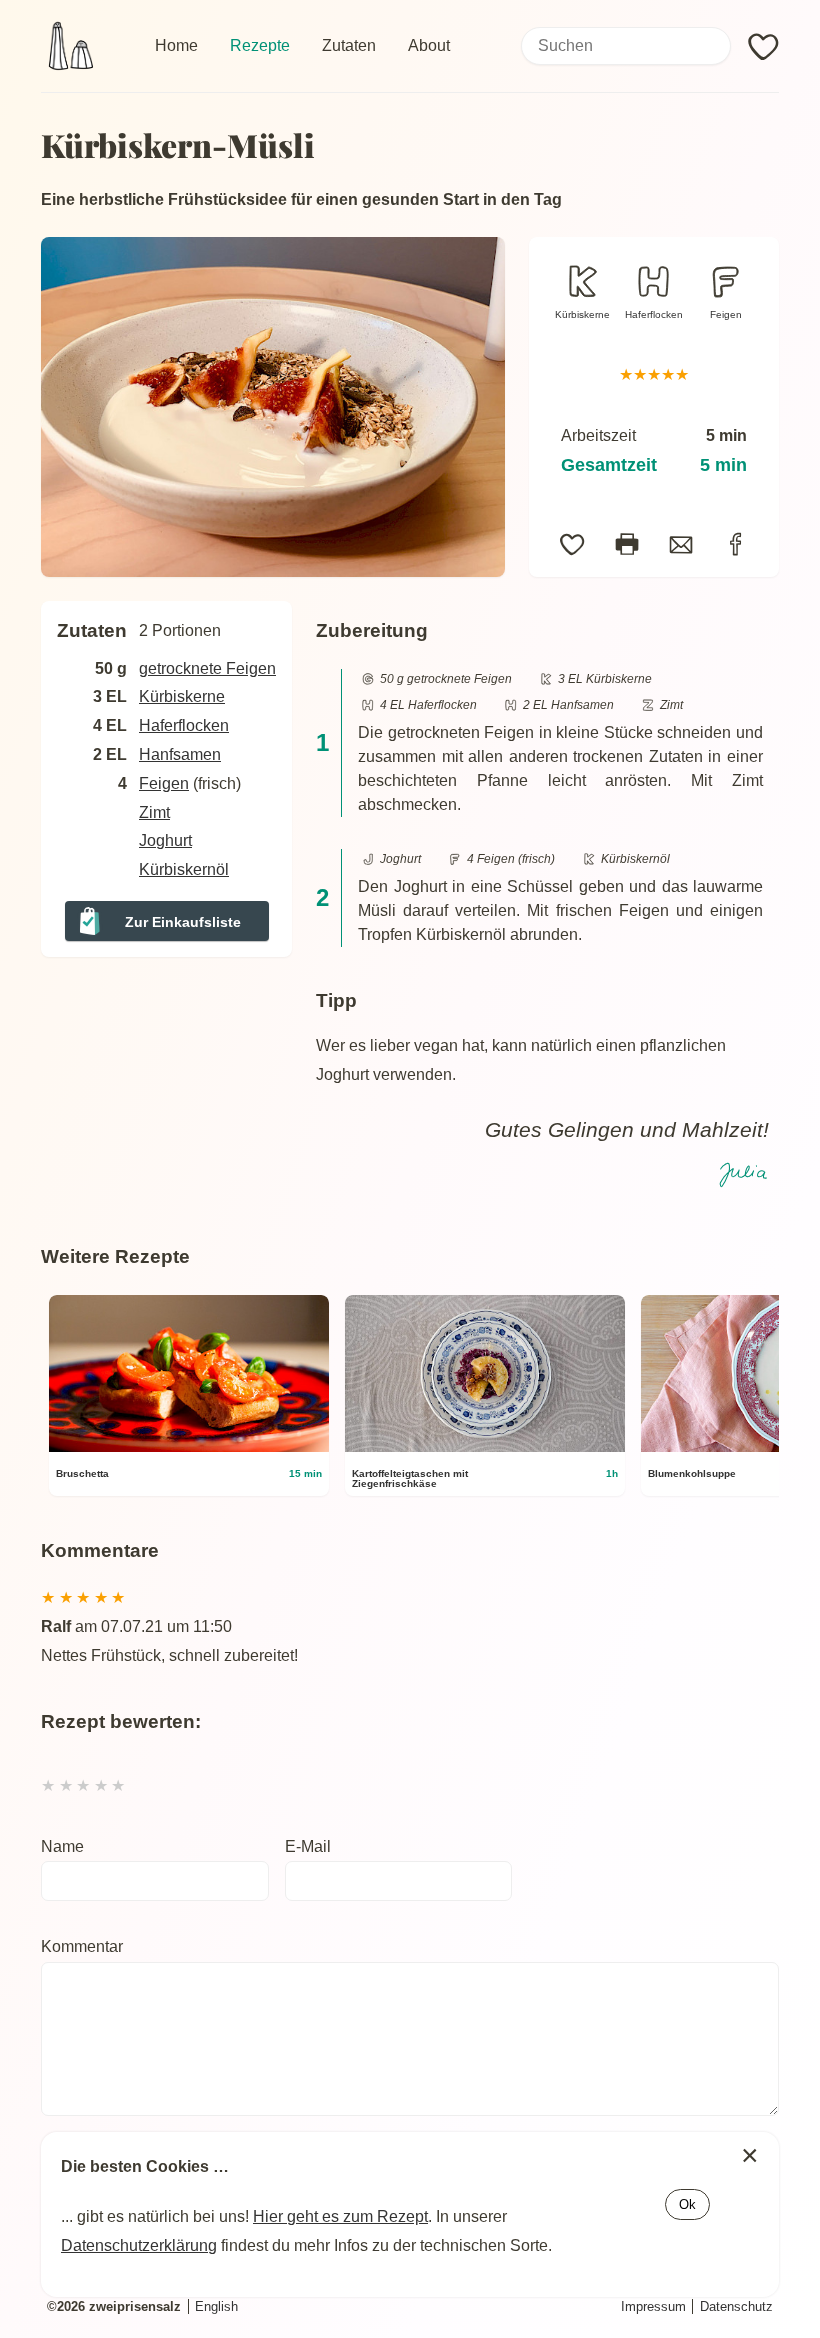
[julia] (744, 1172)
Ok (687, 2204)
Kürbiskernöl (184, 869)
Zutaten (349, 45)
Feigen (726, 314)
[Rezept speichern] (572, 544)
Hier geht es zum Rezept (340, 2216)
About (429, 45)
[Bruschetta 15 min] (189, 1447)
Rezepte (260, 45)
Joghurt (165, 840)
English (216, 2306)
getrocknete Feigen (207, 668)
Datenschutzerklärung (139, 2245)
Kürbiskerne (582, 314)
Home (176, 45)
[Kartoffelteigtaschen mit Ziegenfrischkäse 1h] (485, 1447)
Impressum (653, 2306)
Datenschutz (736, 2306)
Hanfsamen (180, 754)
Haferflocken (654, 314)
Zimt (154, 812)
